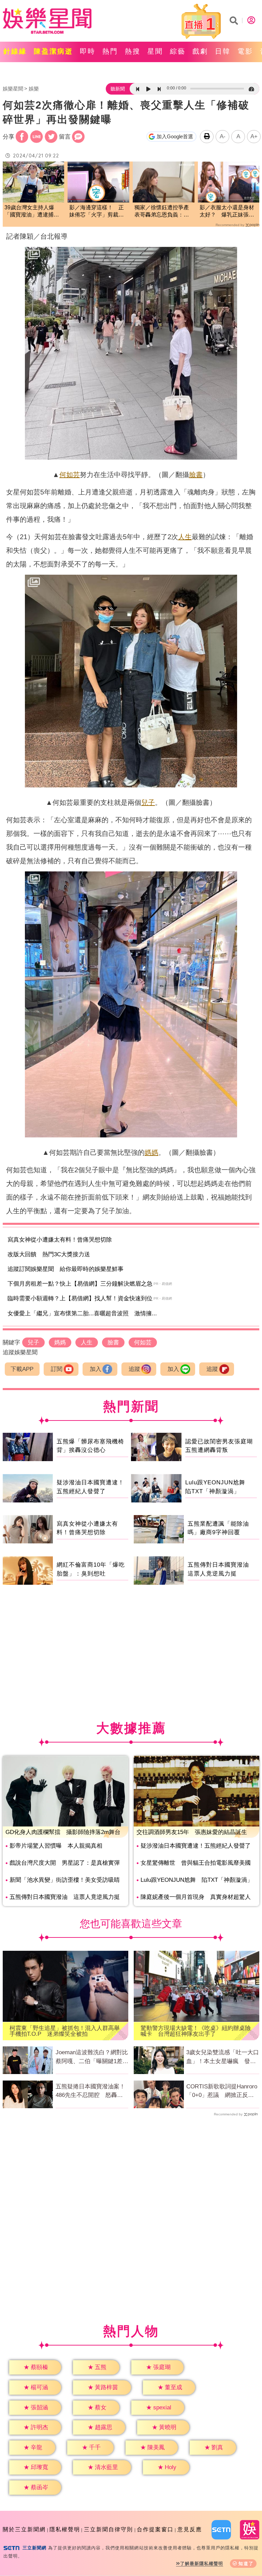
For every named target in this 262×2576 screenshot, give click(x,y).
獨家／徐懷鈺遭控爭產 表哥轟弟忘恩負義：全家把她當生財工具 (164, 212)
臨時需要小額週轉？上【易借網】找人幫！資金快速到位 (80, 1298)
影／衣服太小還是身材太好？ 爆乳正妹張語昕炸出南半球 (227, 212)
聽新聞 (118, 89)
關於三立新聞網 (24, 2529)
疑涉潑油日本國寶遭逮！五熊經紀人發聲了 (196, 1846)
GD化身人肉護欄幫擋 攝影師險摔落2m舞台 (63, 1832)
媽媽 (151, 1152)
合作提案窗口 (155, 2529)
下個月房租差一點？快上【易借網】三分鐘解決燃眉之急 (80, 1284)
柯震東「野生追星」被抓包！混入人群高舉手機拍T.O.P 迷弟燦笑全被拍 (65, 2031)
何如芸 (70, 475)
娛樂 (34, 89)
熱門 (110, 51)
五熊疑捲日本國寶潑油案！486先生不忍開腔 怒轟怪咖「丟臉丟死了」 (90, 2091)
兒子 (148, 802)
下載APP (22, 1369)
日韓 (223, 51)
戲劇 (200, 51)
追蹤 (134, 1369)
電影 (245, 51)
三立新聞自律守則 (108, 2529)
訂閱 (57, 1369)
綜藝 (178, 51)
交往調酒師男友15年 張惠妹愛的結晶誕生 (192, 1832)
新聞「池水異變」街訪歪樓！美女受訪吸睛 (65, 1880)
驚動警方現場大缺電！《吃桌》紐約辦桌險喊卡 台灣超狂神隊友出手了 (196, 2031)
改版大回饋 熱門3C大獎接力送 (49, 1254)
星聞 (155, 51)
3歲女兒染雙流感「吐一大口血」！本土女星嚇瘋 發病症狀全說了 (223, 2057)
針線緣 (15, 51)
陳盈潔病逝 (53, 51)
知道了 (246, 2564)
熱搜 (133, 51)
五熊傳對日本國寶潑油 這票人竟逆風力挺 (65, 1897)
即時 (88, 51)
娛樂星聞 (13, 89)
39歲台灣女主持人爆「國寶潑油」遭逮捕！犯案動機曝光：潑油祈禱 (32, 212)
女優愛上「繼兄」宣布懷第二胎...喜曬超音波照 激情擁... (82, 1313)
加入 (96, 1369)
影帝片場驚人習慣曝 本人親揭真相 (56, 1846)
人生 (185, 537)
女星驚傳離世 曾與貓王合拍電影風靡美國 (196, 1863)
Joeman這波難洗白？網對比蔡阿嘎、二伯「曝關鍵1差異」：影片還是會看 (92, 2057)
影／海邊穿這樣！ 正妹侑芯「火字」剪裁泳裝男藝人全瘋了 (97, 212)
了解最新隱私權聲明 (202, 2564)
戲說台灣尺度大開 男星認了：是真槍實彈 (65, 1863)
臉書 (196, 475)
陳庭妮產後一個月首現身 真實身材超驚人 (196, 1897)
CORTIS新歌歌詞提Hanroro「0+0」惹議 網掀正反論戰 (222, 2091)
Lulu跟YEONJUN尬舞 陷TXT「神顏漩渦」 (197, 1880)
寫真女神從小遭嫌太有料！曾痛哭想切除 (60, 1240)
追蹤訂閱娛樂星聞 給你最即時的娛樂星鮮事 (65, 1269)
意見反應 (190, 2529)
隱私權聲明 (65, 2529)
